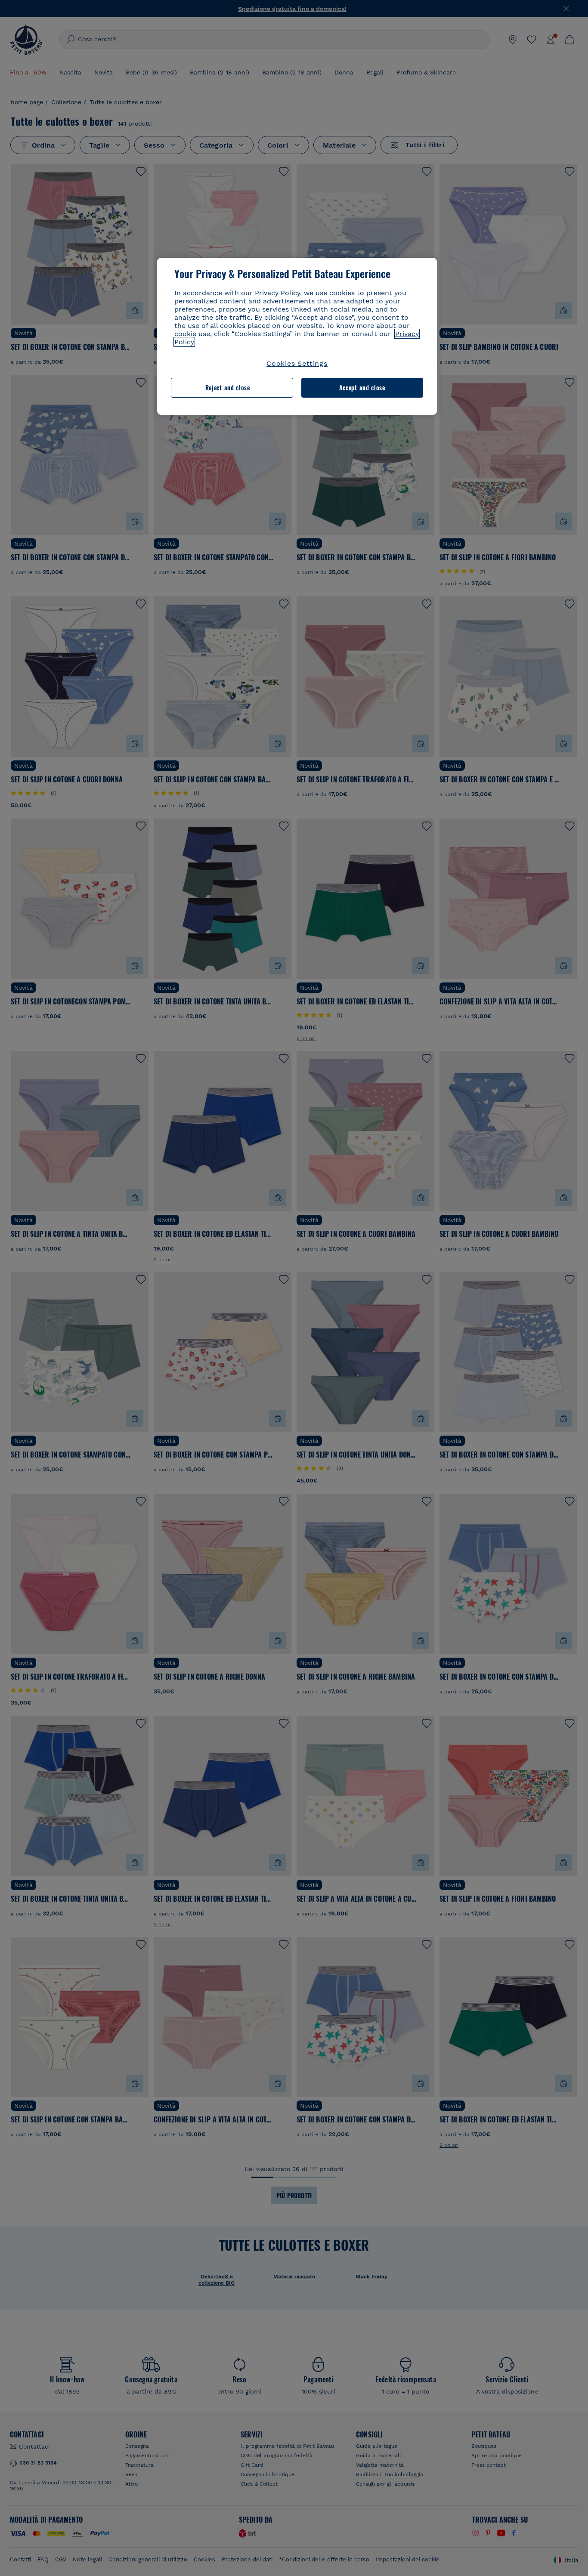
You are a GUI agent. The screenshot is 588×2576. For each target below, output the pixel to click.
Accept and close (362, 388)
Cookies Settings (297, 363)
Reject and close (228, 388)
